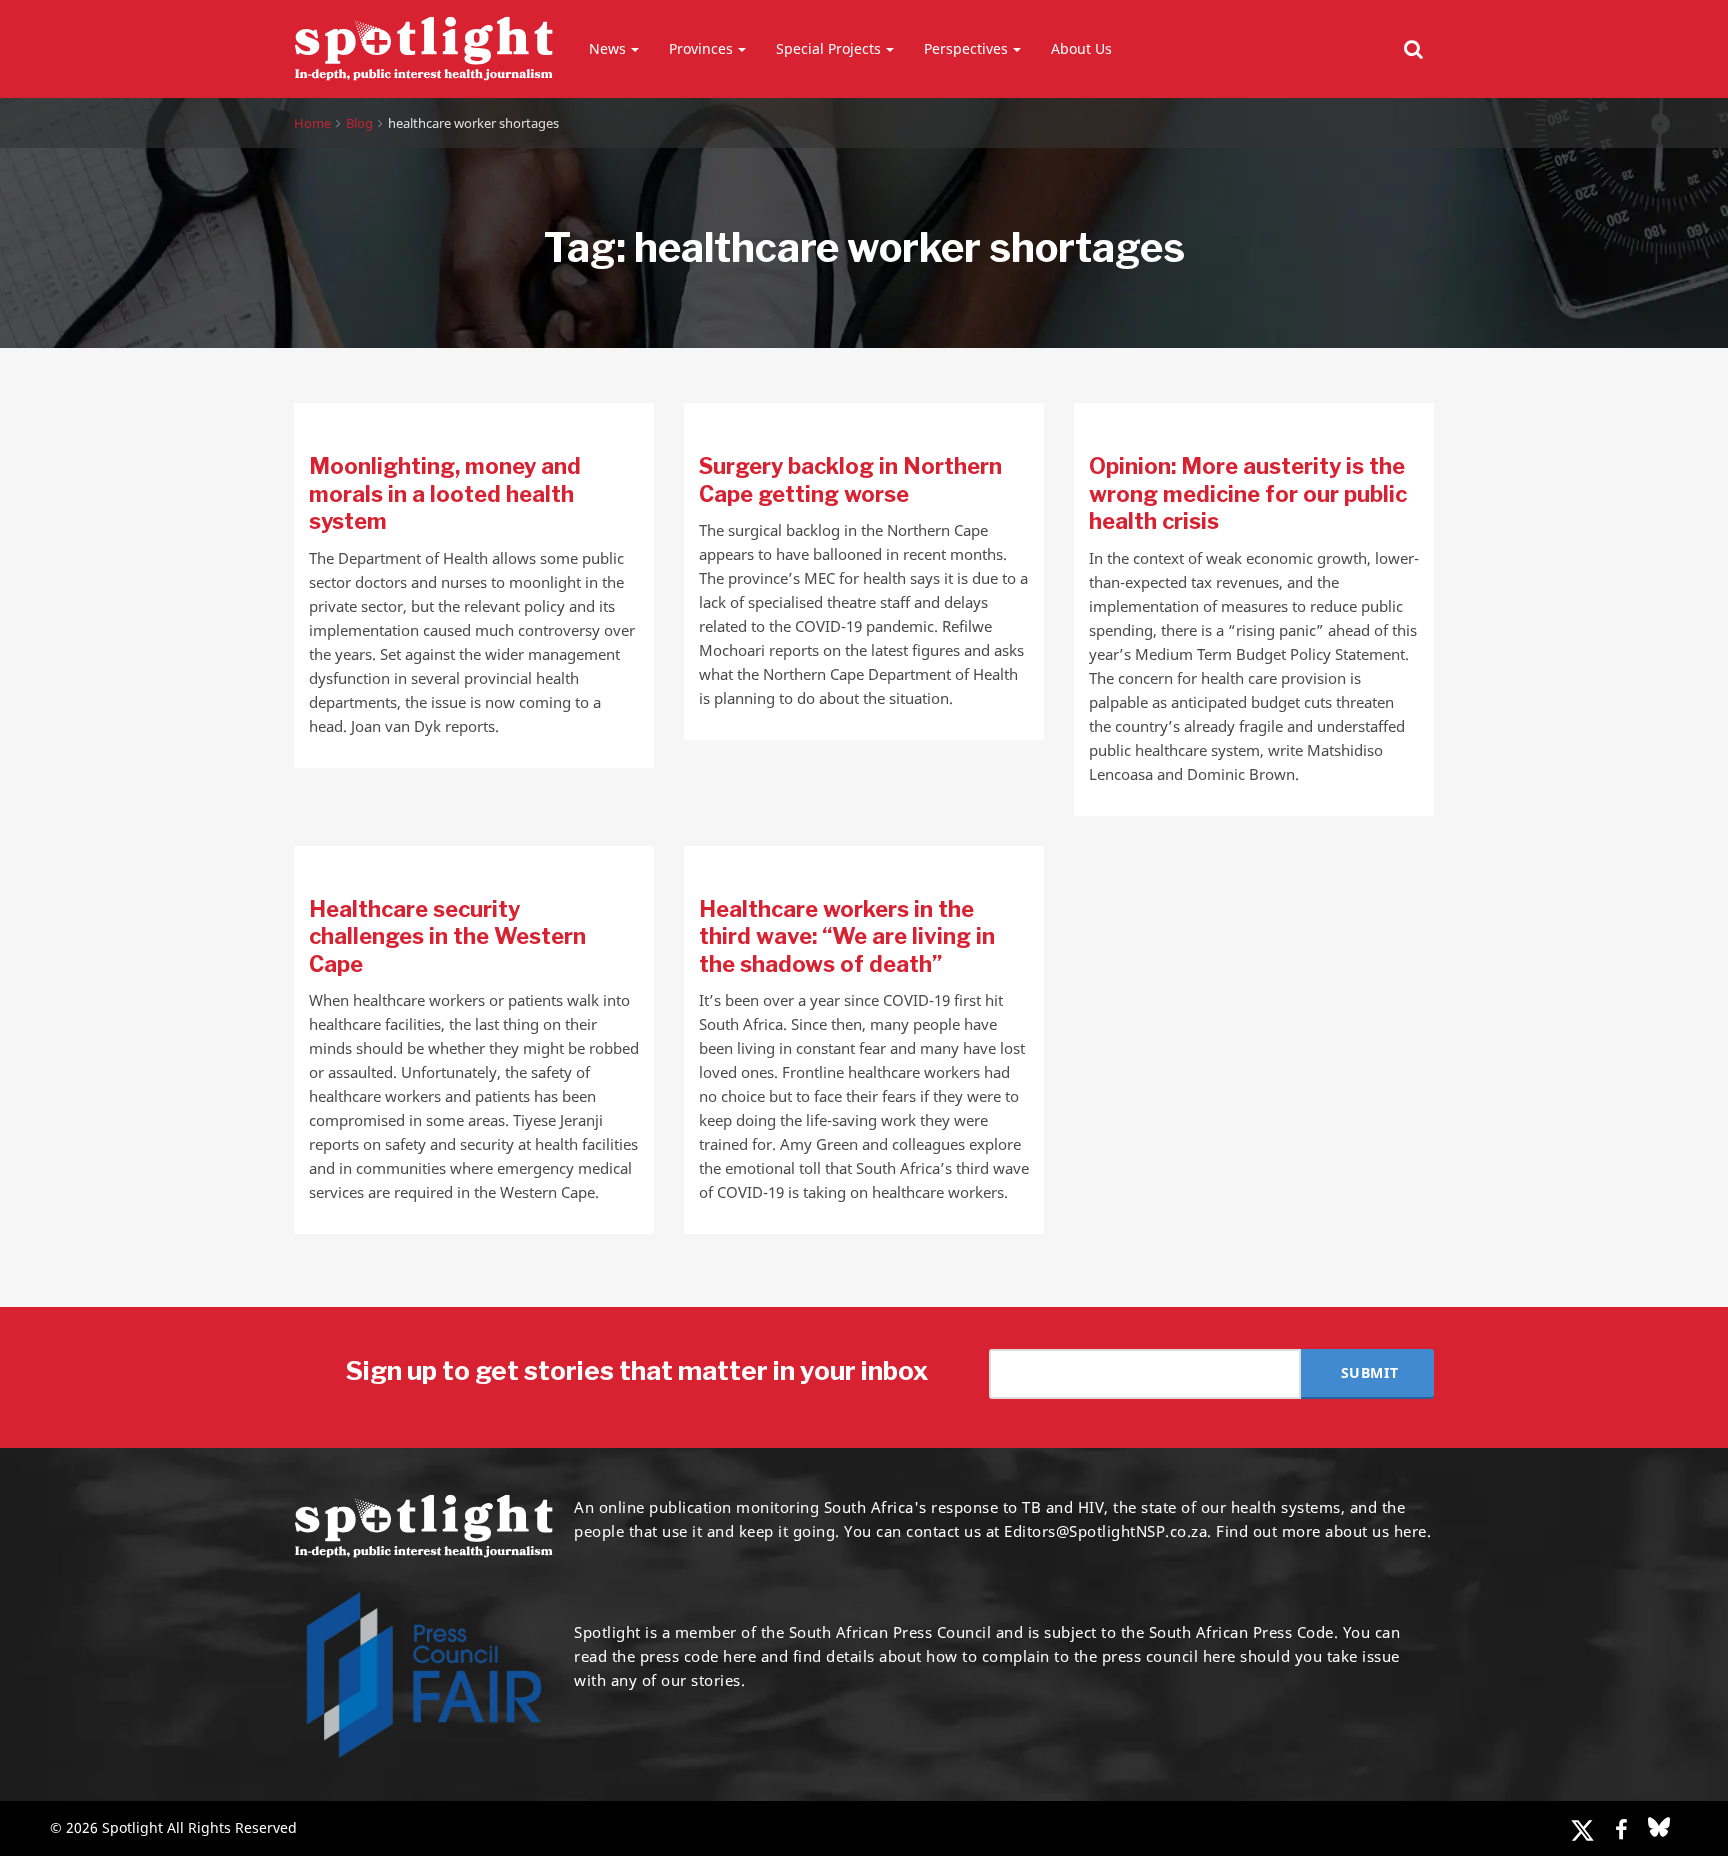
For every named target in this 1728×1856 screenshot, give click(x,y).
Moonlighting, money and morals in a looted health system (445, 493)
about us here (1376, 1531)
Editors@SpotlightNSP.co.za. (1108, 1531)
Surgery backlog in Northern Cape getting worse (850, 480)
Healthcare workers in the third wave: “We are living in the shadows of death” (847, 936)
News (607, 48)
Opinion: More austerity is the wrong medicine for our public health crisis (1248, 493)
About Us (1081, 48)
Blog (359, 123)
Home (312, 123)
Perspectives (966, 48)
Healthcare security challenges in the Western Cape (447, 936)
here (739, 1656)
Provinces (701, 48)
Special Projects (828, 48)
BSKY (1659, 1827)
